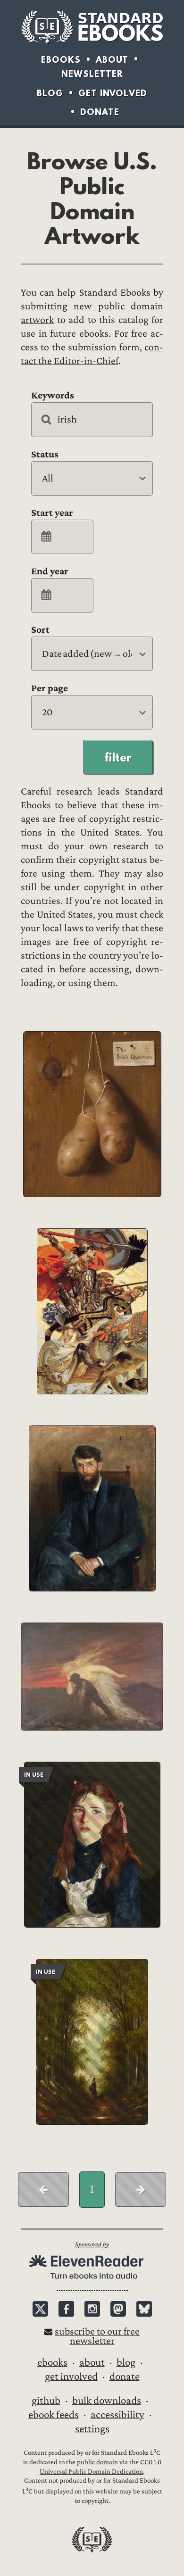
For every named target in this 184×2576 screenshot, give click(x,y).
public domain (97, 2462)
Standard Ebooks (92, 27)
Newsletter (92, 74)
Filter (118, 757)
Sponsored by (92, 2244)
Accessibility (117, 2415)
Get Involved (113, 93)
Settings (92, 2429)
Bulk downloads (107, 2401)
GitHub (46, 2401)
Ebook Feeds (54, 2415)
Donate (100, 112)
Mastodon (118, 2309)
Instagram (92, 2309)
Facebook (66, 2309)
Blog (50, 93)
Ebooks (61, 60)
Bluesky (144, 2309)
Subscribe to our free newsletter (97, 2336)
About (112, 60)
